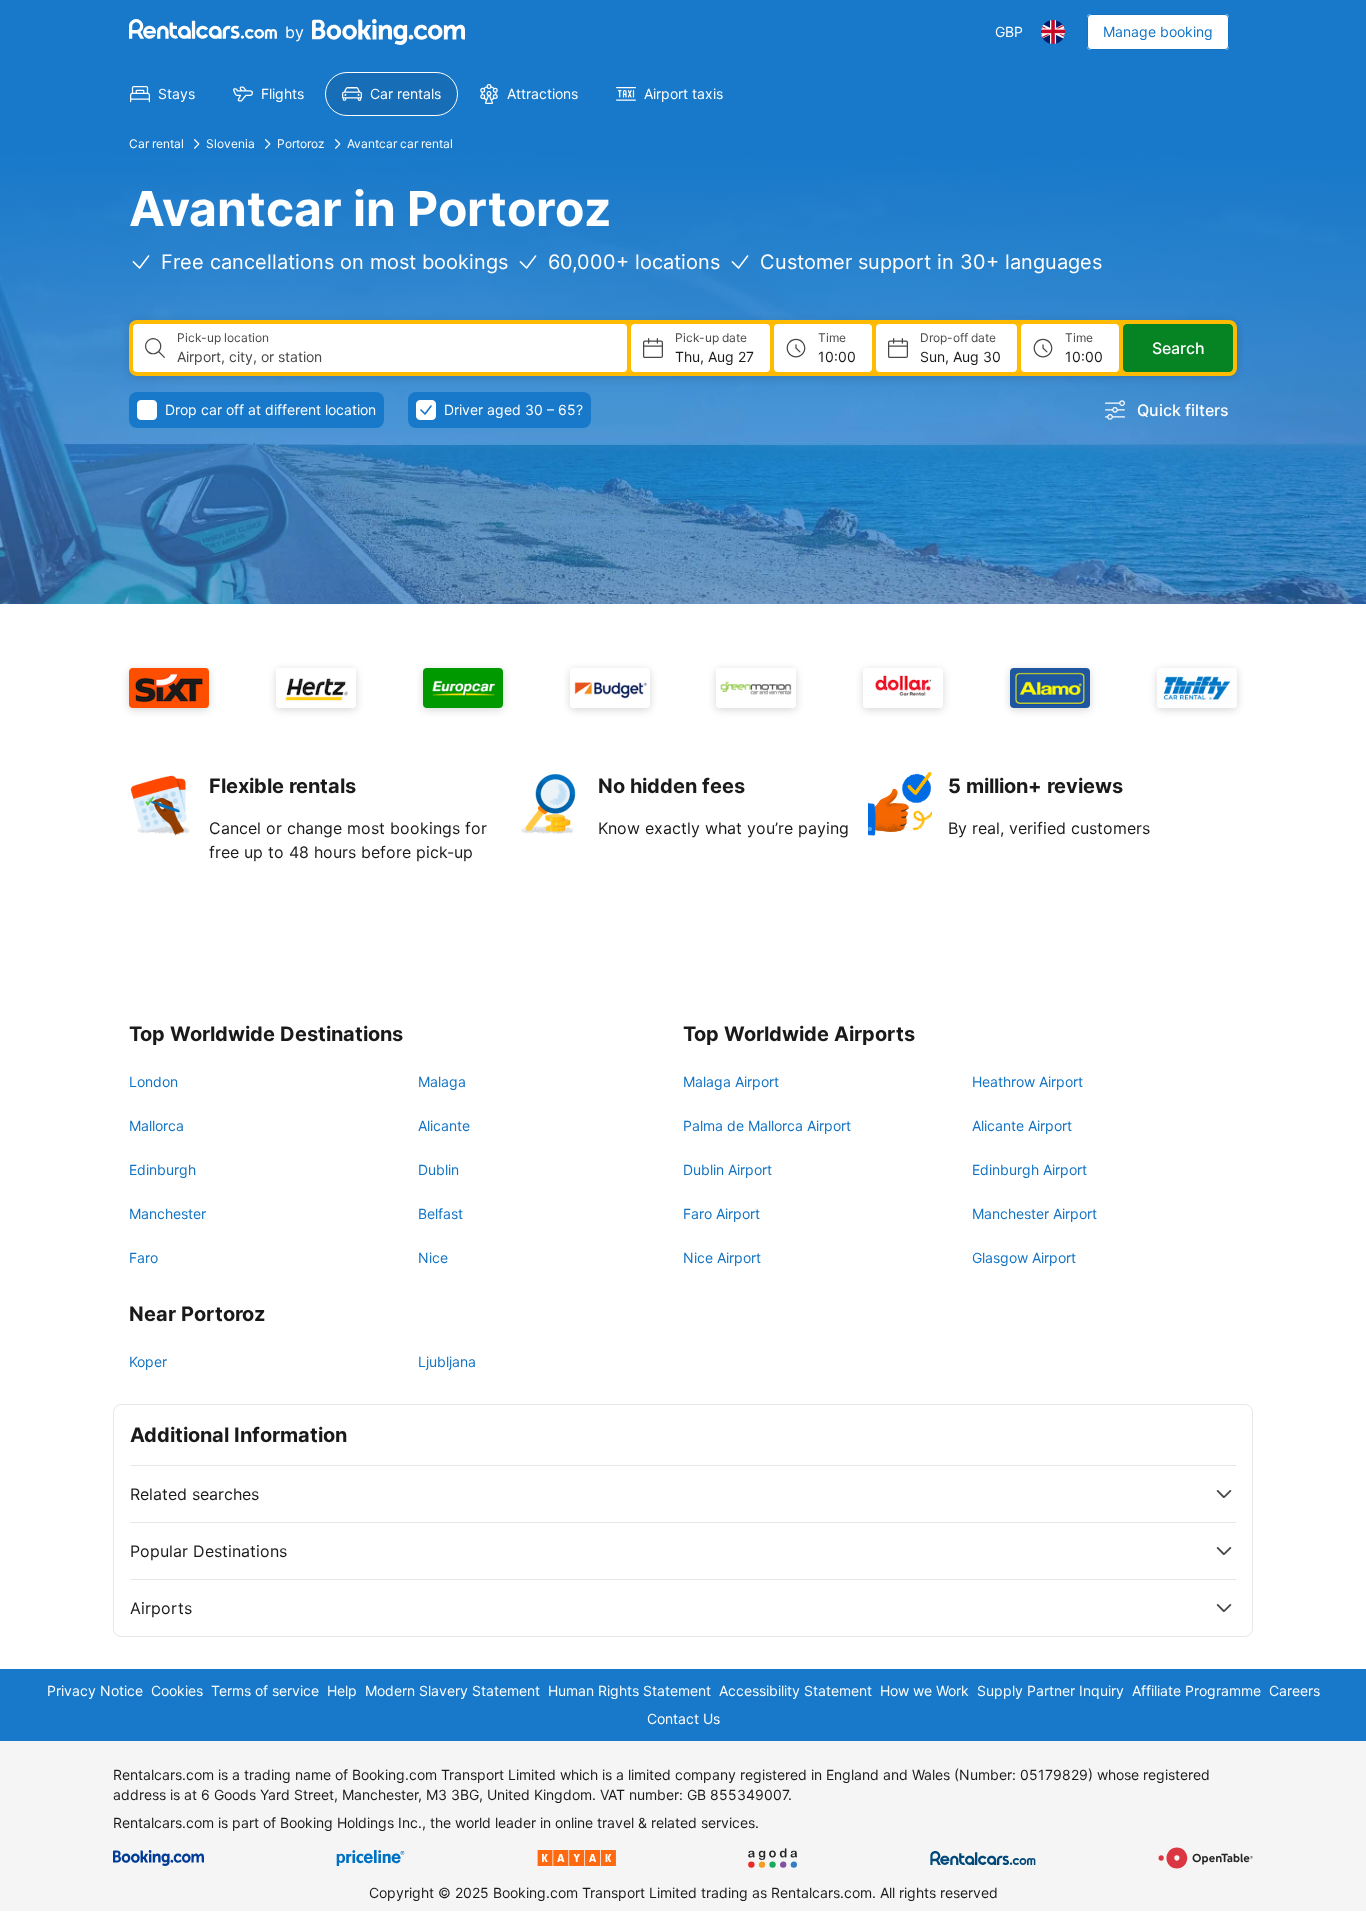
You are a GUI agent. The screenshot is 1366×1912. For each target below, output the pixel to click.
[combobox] (394, 357)
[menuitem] (162, 94)
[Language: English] (1053, 32)
